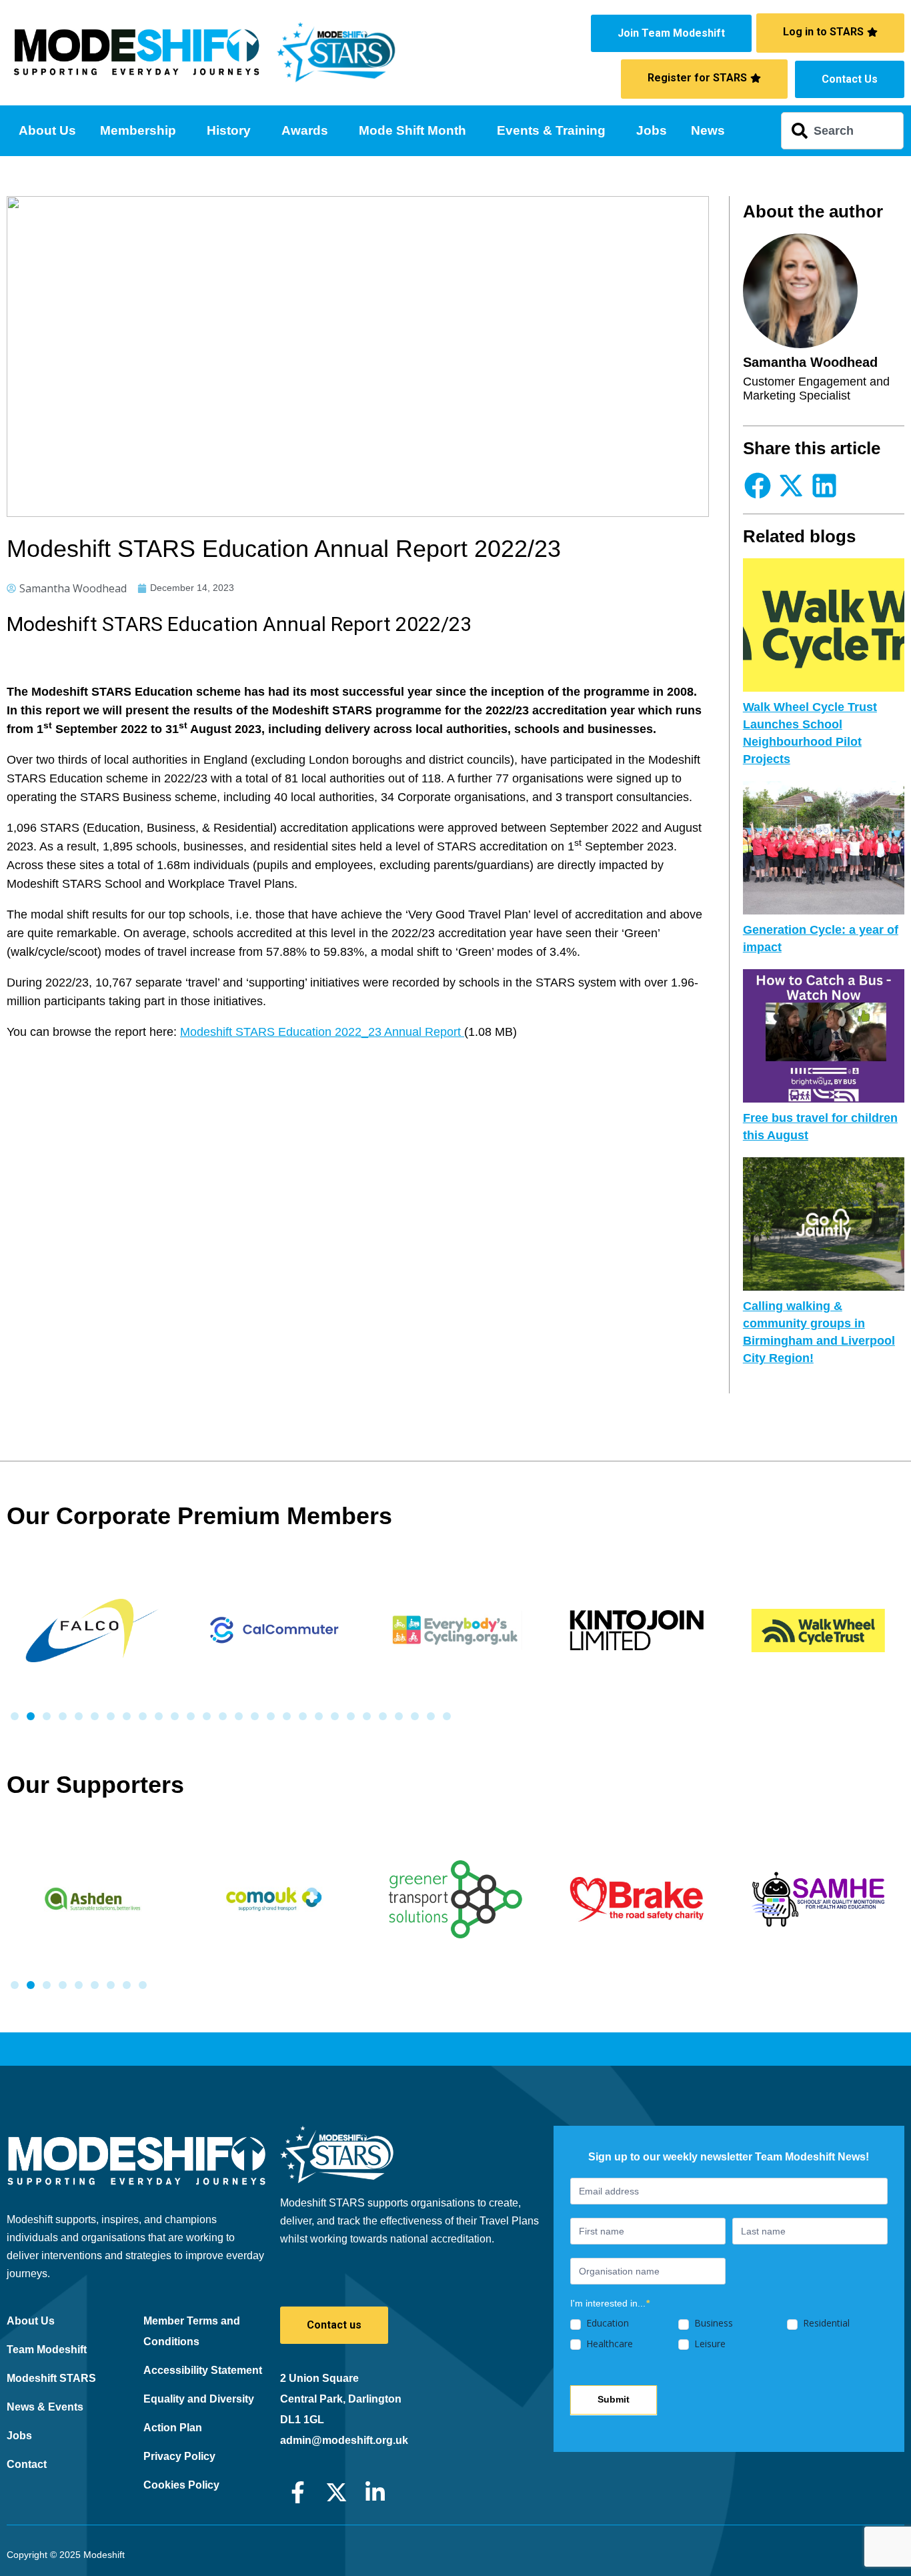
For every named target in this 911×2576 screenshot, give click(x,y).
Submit (614, 2399)
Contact (27, 2464)
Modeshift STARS (51, 2378)
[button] (758, 485)
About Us (47, 130)
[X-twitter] (336, 2492)
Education (606, 2323)
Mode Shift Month (412, 130)
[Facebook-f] (298, 2492)
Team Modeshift (47, 2350)
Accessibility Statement (203, 2370)
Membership (138, 130)
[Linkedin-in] (375, 2492)
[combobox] (843, 131)
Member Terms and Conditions (192, 2331)
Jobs (652, 130)
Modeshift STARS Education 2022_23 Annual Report (322, 1032)
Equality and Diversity (199, 2399)
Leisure (709, 2344)
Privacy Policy (179, 2456)
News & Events (45, 2407)
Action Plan (173, 2428)
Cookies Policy (181, 2485)
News (708, 130)
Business (712, 2323)
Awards (305, 130)
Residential (825, 2323)
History (229, 130)
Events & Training (551, 130)
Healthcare (608, 2344)
